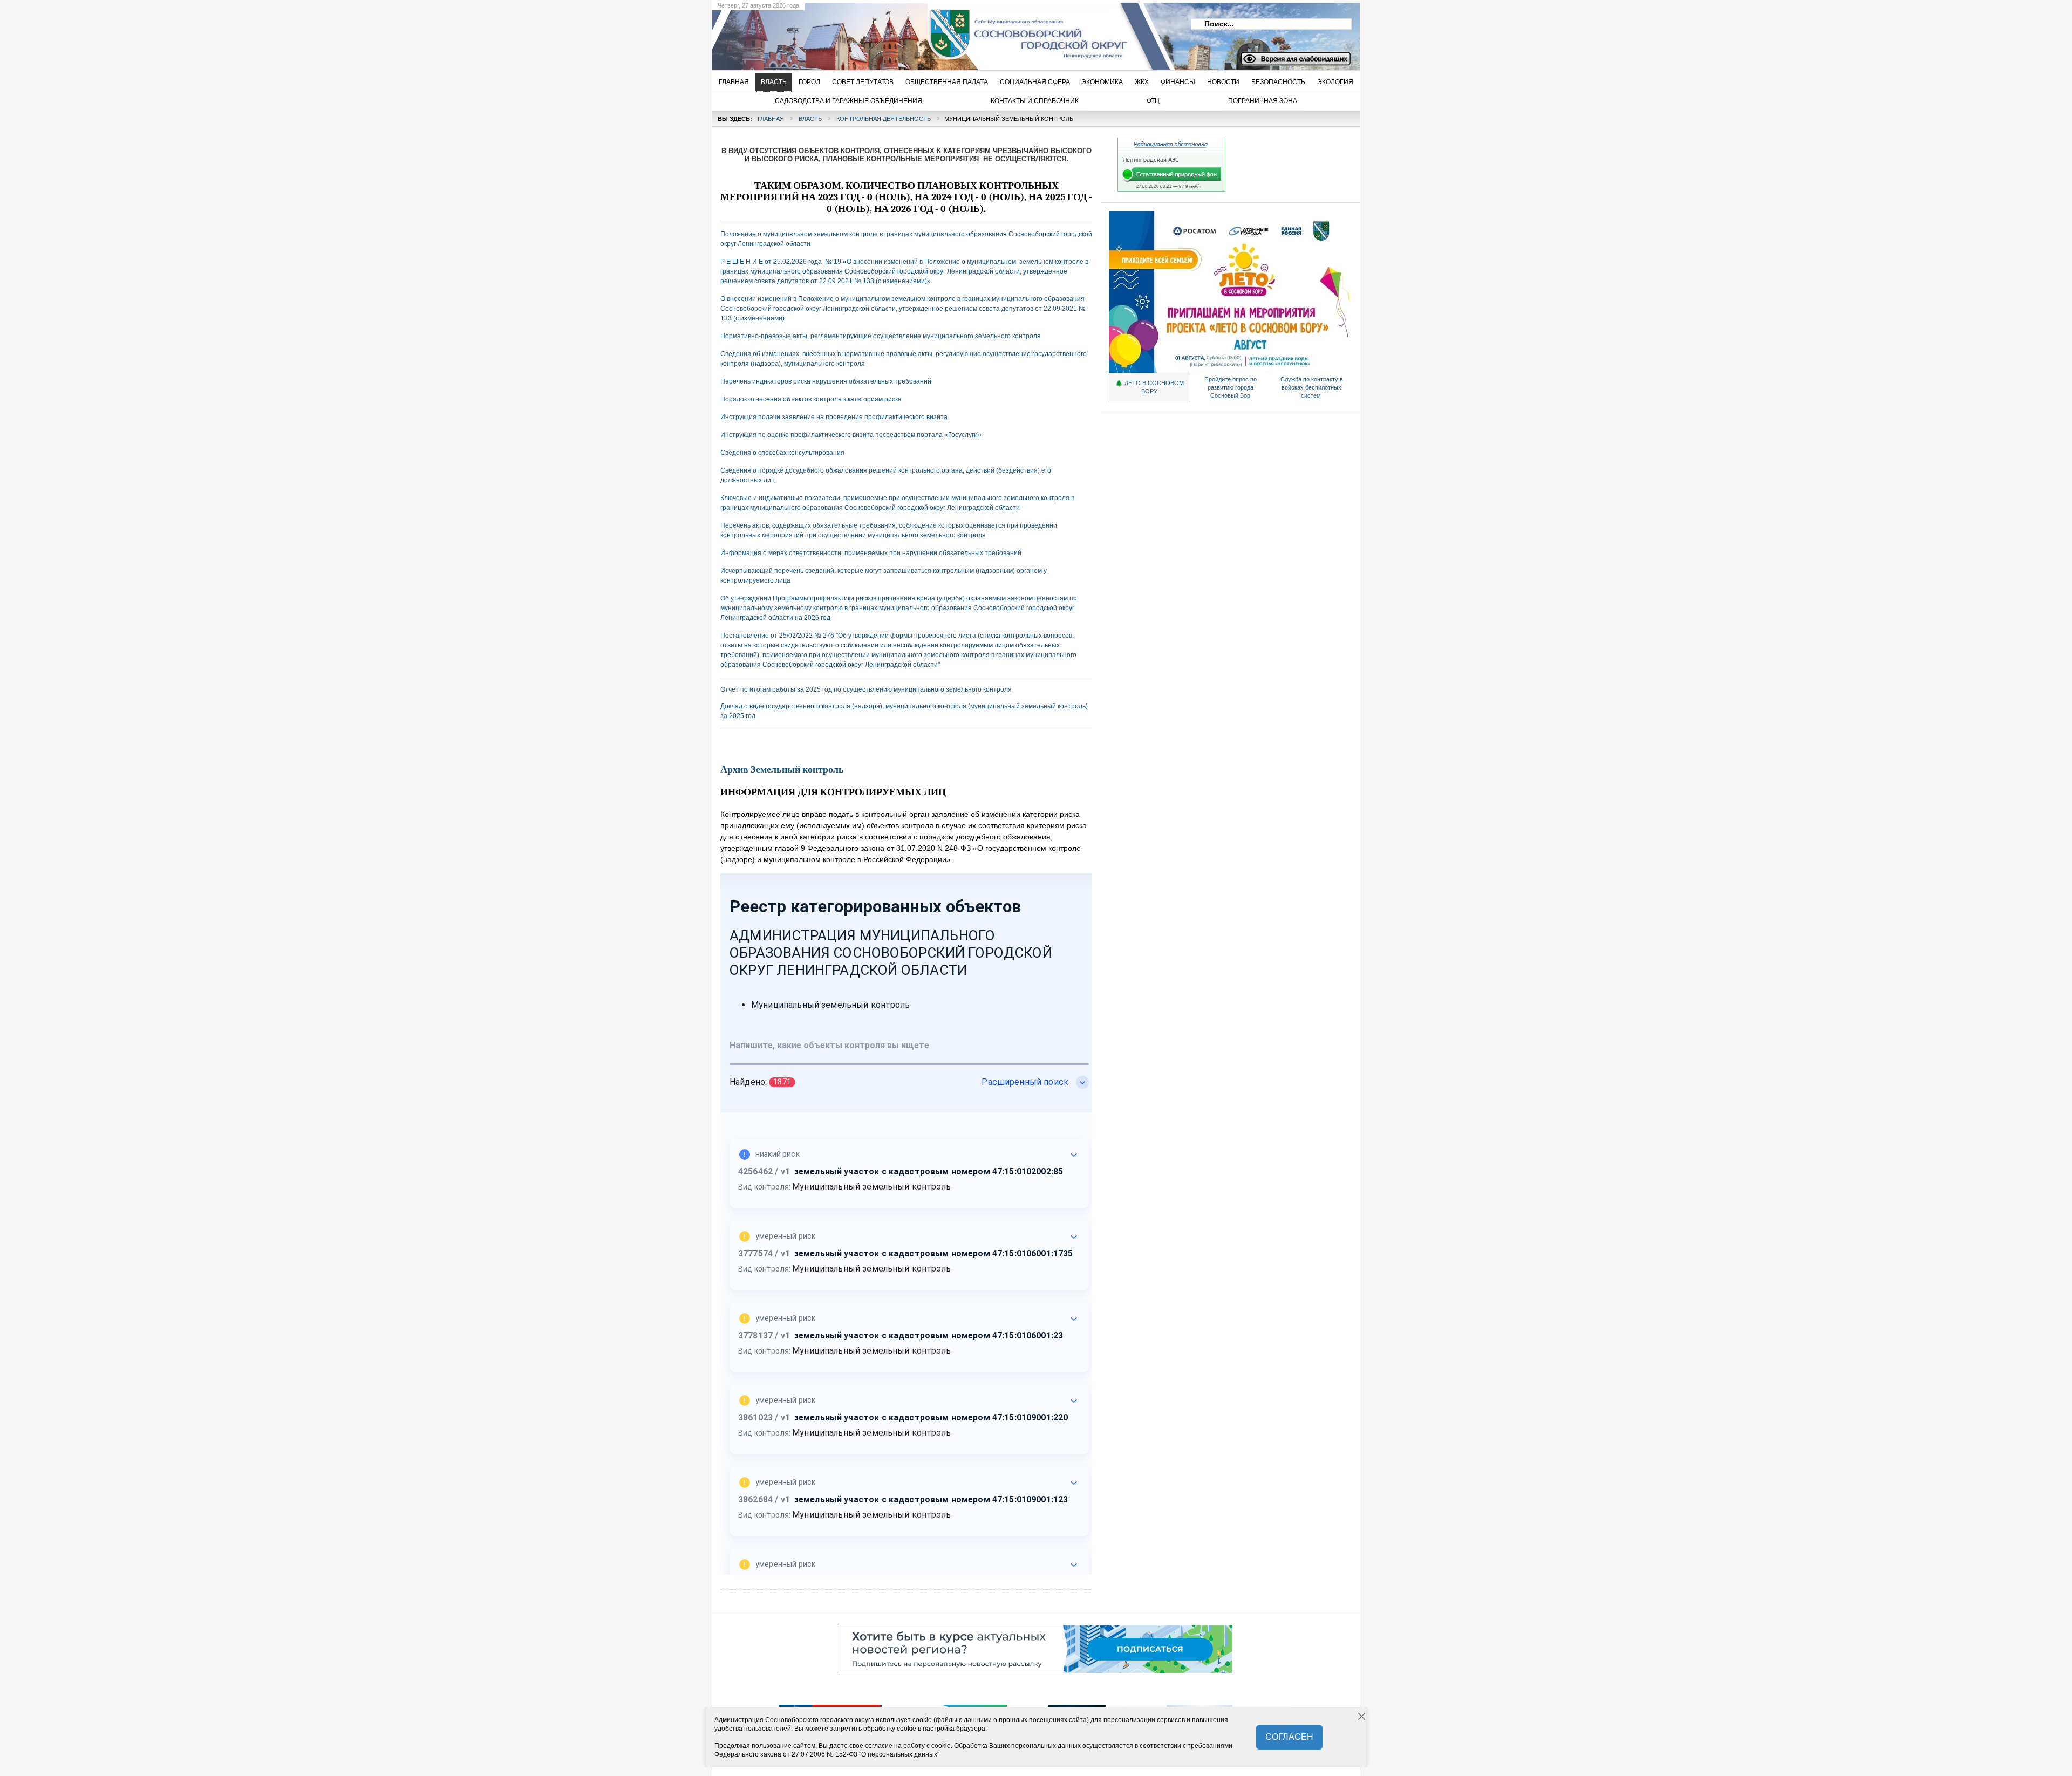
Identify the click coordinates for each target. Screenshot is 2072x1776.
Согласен (1289, 1737)
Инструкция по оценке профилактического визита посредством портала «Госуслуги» (851, 435)
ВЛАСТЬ (810, 119)
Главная (771, 119)
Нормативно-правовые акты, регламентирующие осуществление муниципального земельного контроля (881, 336)
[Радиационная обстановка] (1171, 189)
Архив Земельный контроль (782, 770)
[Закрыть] (1362, 1717)
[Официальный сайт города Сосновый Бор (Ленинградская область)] (888, 33)
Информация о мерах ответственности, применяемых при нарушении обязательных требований (871, 553)
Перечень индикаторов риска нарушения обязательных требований (826, 381)
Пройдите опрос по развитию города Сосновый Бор (1231, 387)
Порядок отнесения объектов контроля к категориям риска (811, 399)
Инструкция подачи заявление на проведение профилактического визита (834, 417)
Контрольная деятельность (884, 119)
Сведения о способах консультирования (782, 453)
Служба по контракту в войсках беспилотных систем (1312, 387)
